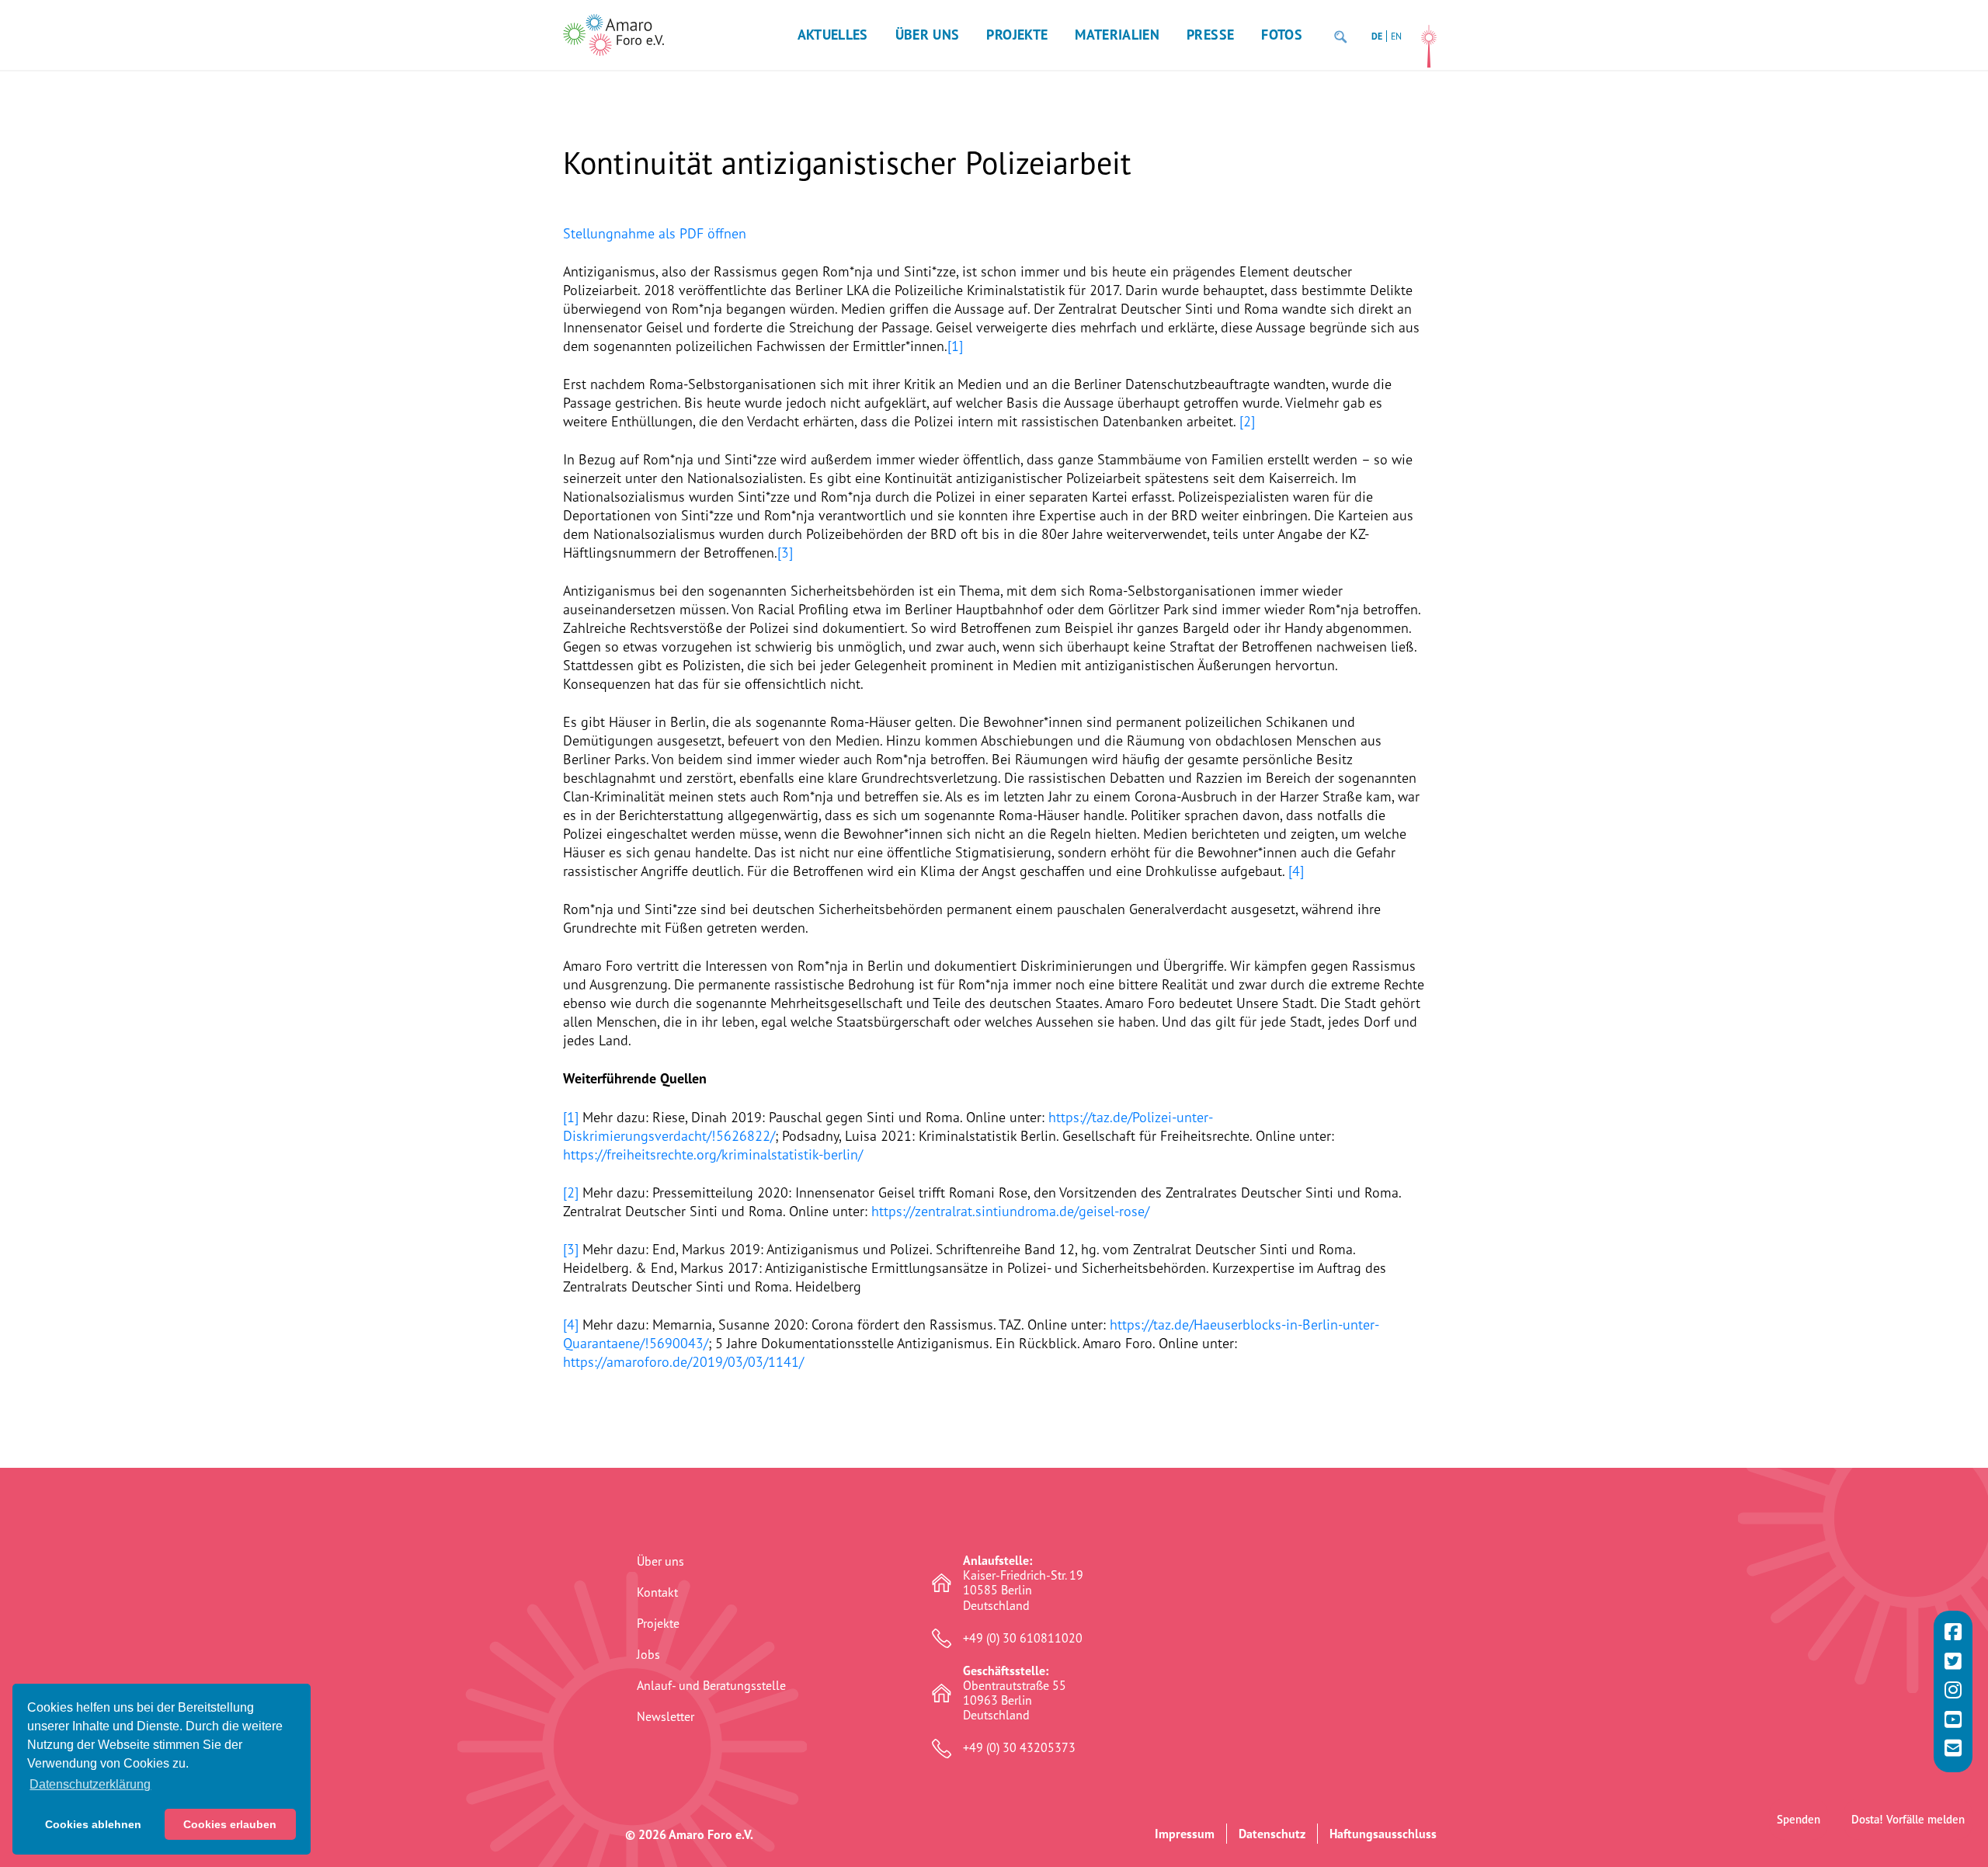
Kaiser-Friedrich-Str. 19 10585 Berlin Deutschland (1023, 1583)
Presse (1210, 35)
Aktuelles (833, 35)
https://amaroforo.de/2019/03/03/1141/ (683, 1361)
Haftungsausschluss (1383, 1834)
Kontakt (657, 1592)
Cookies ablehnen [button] (93, 1824)
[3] (785, 552)
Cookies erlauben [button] (230, 1824)
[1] (955, 346)
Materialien (1117, 35)
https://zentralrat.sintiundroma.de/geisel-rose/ (1010, 1211)
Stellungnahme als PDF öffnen (655, 233)
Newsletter (666, 1716)
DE (1377, 36)
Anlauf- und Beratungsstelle (711, 1685)
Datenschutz (1272, 1834)
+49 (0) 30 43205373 (1019, 1748)
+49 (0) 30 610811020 (1023, 1638)
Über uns (928, 35)
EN (1396, 36)
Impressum (1185, 1834)
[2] (1247, 421)
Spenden (1799, 1819)
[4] (1296, 871)
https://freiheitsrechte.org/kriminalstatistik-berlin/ (713, 1154)
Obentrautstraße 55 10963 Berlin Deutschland (1015, 1693)
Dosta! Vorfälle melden (1908, 1819)
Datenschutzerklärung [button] (90, 1784)
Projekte (1017, 35)
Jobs (648, 1654)
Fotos (1282, 35)
